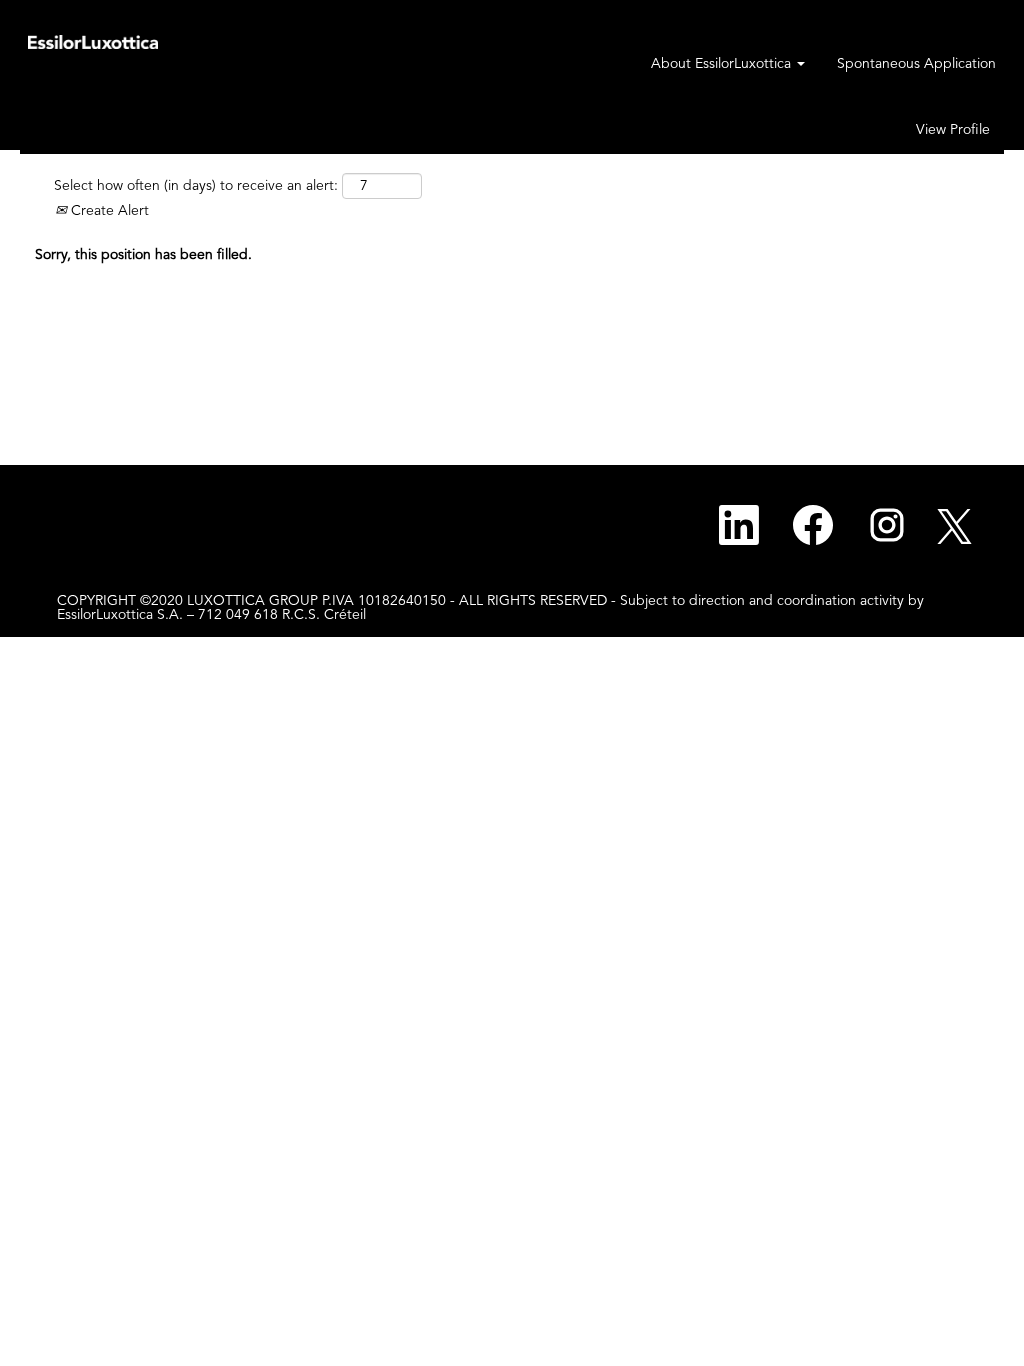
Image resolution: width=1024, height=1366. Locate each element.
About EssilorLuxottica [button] (723, 64)
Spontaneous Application (916, 64)
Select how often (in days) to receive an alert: (196, 186)
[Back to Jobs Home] (93, 41)
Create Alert (108, 211)
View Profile (953, 130)
